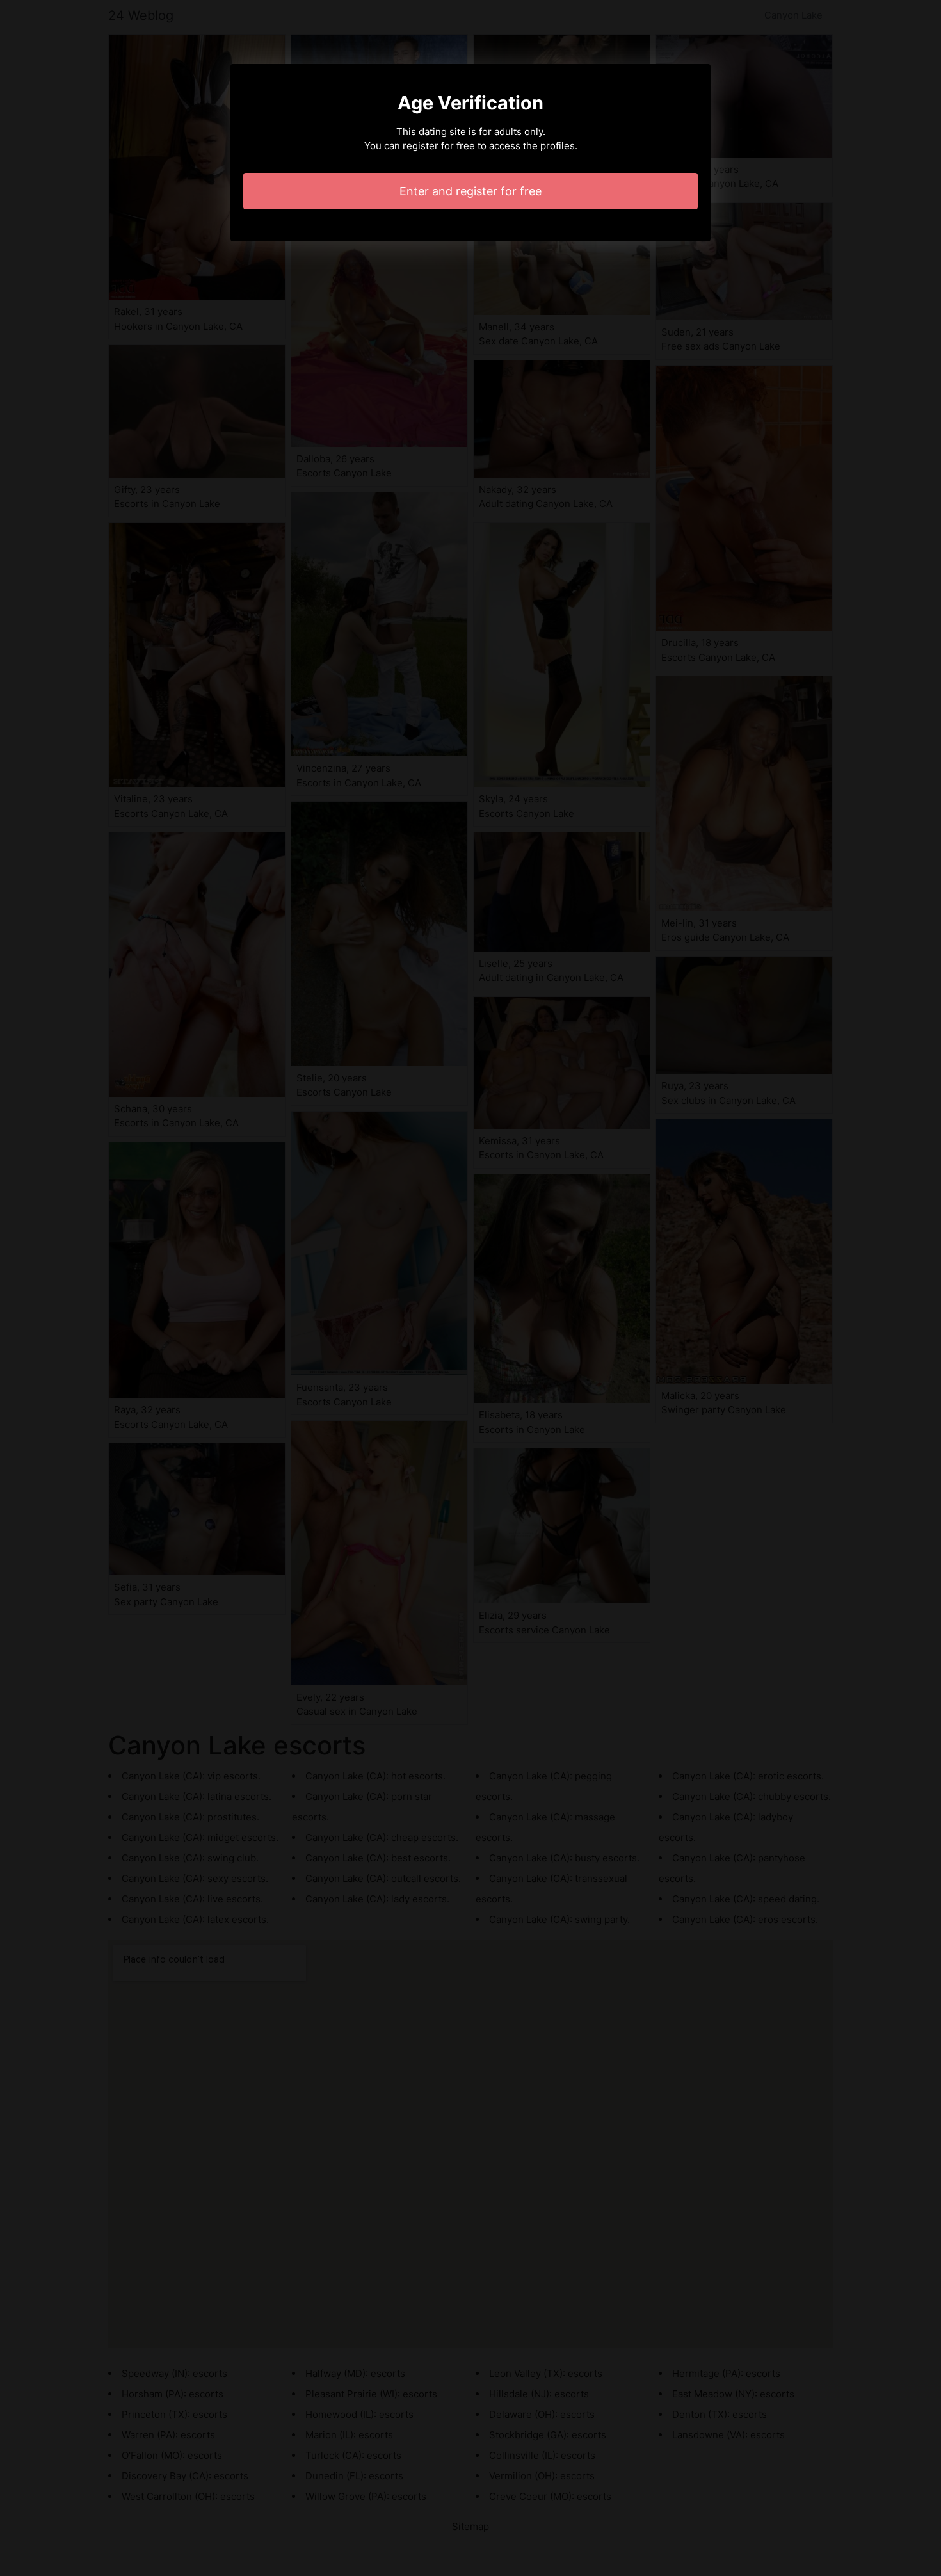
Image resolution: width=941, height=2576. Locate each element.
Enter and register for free (470, 191)
